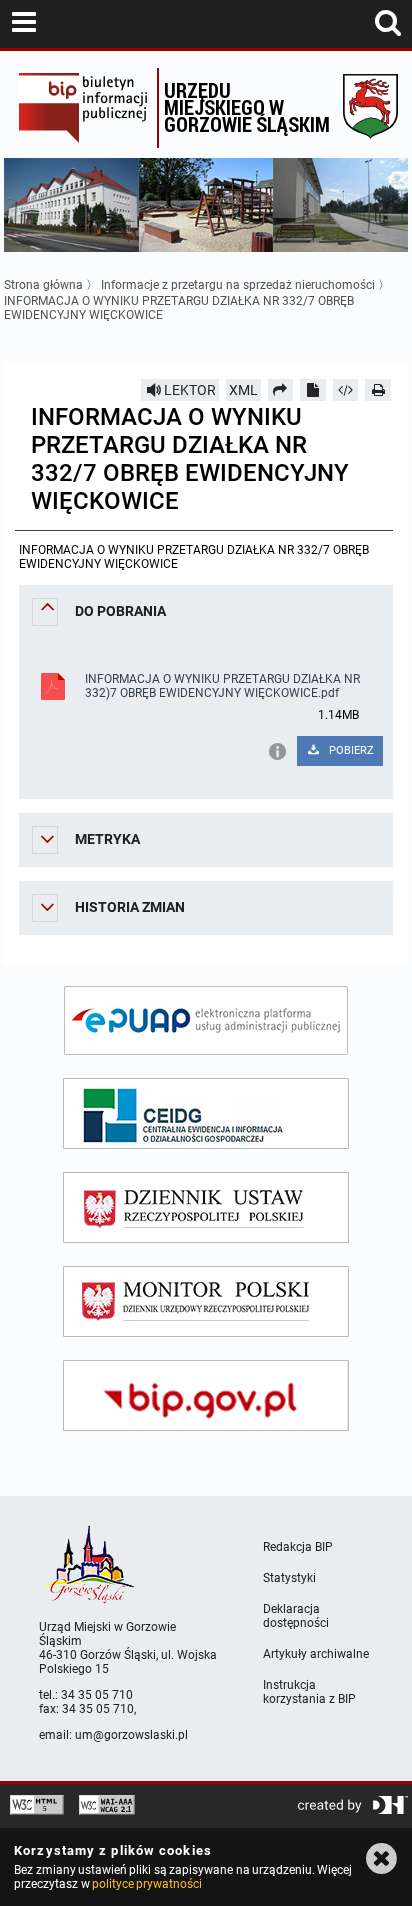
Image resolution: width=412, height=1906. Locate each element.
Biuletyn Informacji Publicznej (82, 108)
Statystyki (289, 1578)
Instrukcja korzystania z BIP (309, 1692)
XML (243, 390)
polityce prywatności (147, 1884)
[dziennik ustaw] (206, 1207)
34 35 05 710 (97, 1695)
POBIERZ (350, 750)
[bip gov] (206, 1395)
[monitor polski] (206, 1301)
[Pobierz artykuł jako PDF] (313, 390)
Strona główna (43, 285)
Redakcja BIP (298, 1547)
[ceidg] (206, 1113)
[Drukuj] (378, 390)
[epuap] (206, 1020)
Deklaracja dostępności (296, 1616)
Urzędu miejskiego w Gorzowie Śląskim (247, 107)
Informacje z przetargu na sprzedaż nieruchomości (238, 285)
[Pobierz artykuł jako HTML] (346, 390)
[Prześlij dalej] (281, 390)
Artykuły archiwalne (316, 1654)
